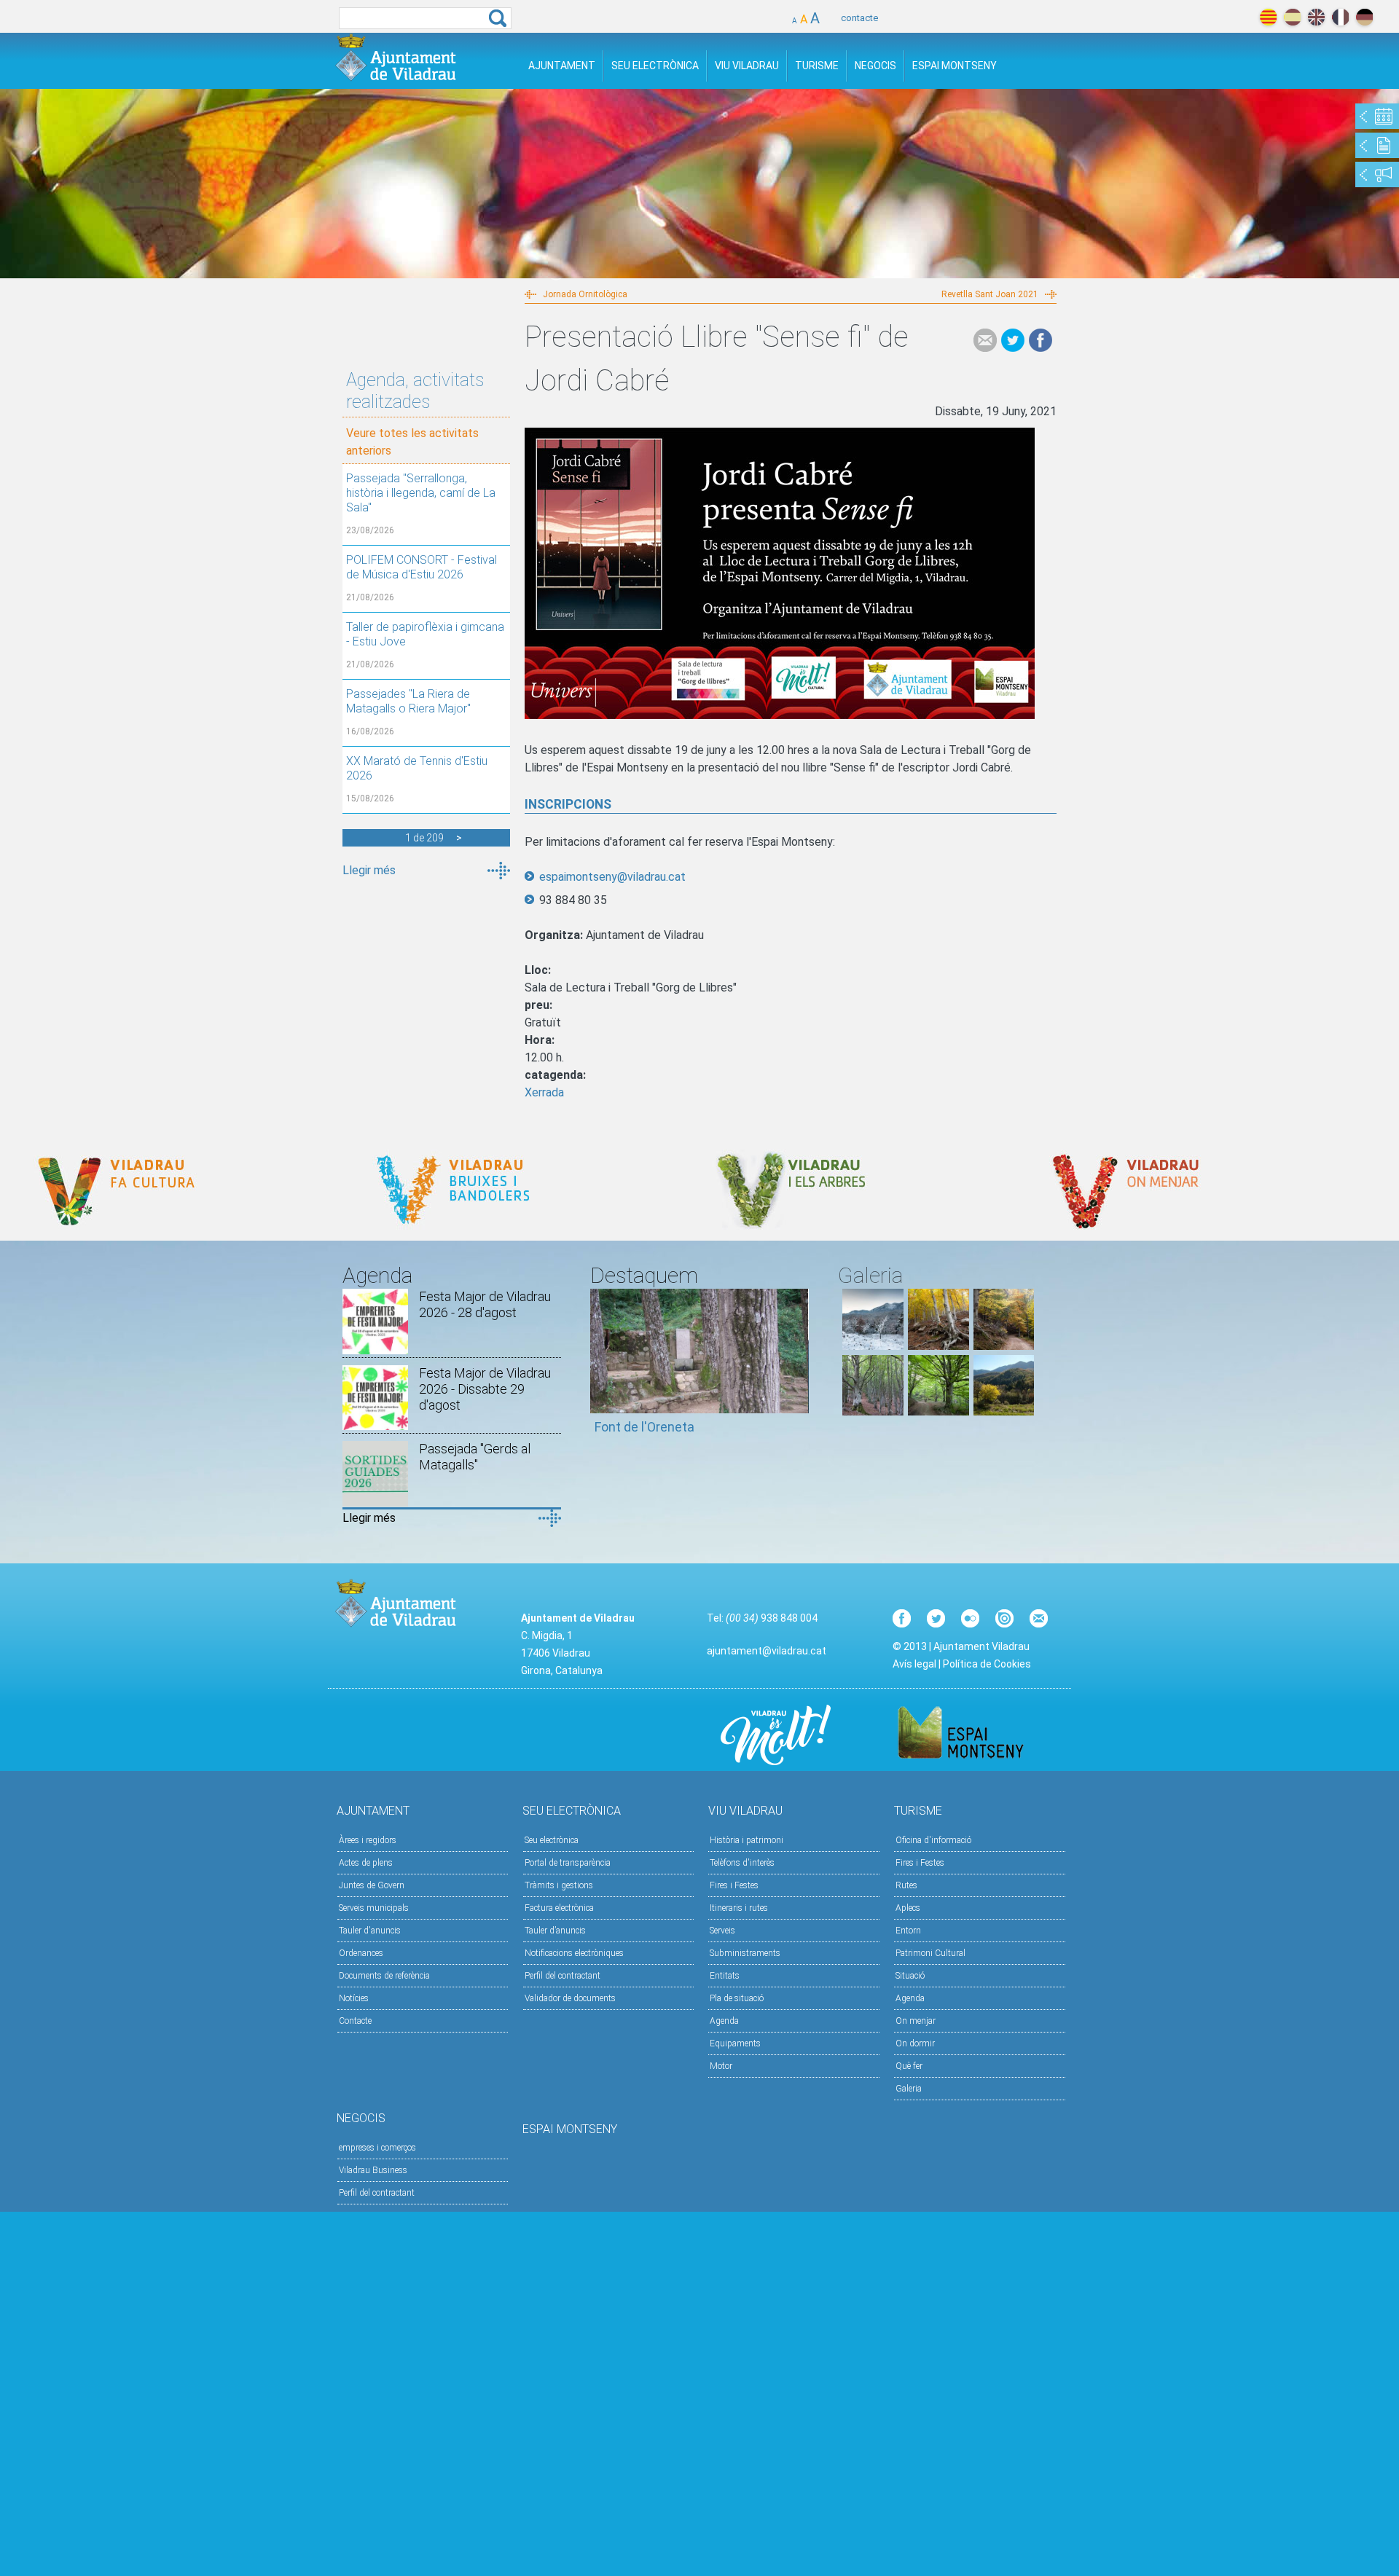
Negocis (875, 66)
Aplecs (908, 1908)
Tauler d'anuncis (370, 1931)
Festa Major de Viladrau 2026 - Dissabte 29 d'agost (485, 1389)
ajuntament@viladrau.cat (767, 1651)
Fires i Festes (734, 1885)
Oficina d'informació (933, 1840)
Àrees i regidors (368, 1840)
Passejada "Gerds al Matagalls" (475, 1457)
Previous (601, 1368)
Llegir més (369, 870)
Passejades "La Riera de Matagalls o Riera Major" (408, 701)
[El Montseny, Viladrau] (1004, 1411)
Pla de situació (737, 1998)
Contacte (355, 2021)
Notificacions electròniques (574, 1953)
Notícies (354, 1998)
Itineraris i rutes (739, 1908)
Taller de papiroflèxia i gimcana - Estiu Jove (425, 634)
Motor (721, 2066)
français (1340, 17)
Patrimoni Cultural (930, 1953)
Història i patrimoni (746, 1840)
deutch (1364, 17)
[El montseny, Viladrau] (873, 1346)
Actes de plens (366, 1863)
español (1292, 17)
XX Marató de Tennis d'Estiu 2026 (417, 768)
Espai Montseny (955, 66)
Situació (910, 1976)
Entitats (725, 1976)
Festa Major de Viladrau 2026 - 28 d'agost (485, 1304)
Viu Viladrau (747, 66)
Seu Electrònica (655, 66)
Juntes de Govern (372, 1885)
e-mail (985, 340)
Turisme (817, 66)
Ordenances (361, 1953)
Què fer (909, 2066)
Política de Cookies (987, 1664)
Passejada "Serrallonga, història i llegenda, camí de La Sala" (421, 493)
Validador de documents (570, 1998)
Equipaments (735, 2043)
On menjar (916, 2021)
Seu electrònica (552, 1840)
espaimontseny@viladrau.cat (612, 877)
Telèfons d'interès (742, 1863)
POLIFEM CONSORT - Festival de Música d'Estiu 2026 (422, 567)
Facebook (1041, 340)
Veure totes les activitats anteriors (412, 442)
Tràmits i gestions (559, 1885)
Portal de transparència (568, 1863)
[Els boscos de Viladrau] (938, 1346)
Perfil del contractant (563, 1976)
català (1268, 17)
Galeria (909, 2089)
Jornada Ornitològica (585, 294)
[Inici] (396, 57)
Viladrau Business (373, 2170)
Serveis (722, 1931)
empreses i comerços (377, 2148)
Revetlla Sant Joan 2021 (990, 294)
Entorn (908, 1931)
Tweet (1013, 340)
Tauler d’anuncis (555, 1931)
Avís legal (914, 1664)
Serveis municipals (374, 1908)
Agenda (724, 2021)
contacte (859, 18)
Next (798, 1368)
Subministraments (745, 1953)
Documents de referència (384, 1976)
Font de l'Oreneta (644, 1427)
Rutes (906, 1885)
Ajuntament (562, 66)
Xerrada (544, 1092)
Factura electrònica (559, 1908)
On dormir (915, 2043)
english (1316, 17)
